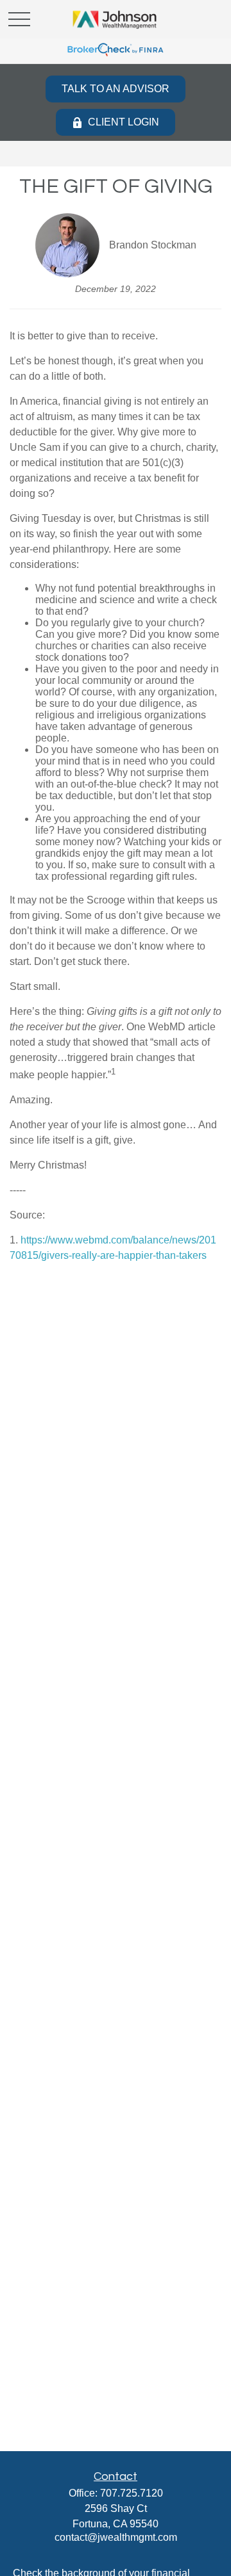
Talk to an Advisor (116, 89)
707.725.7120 (132, 2493)
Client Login (124, 122)
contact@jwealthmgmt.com (116, 2537)
